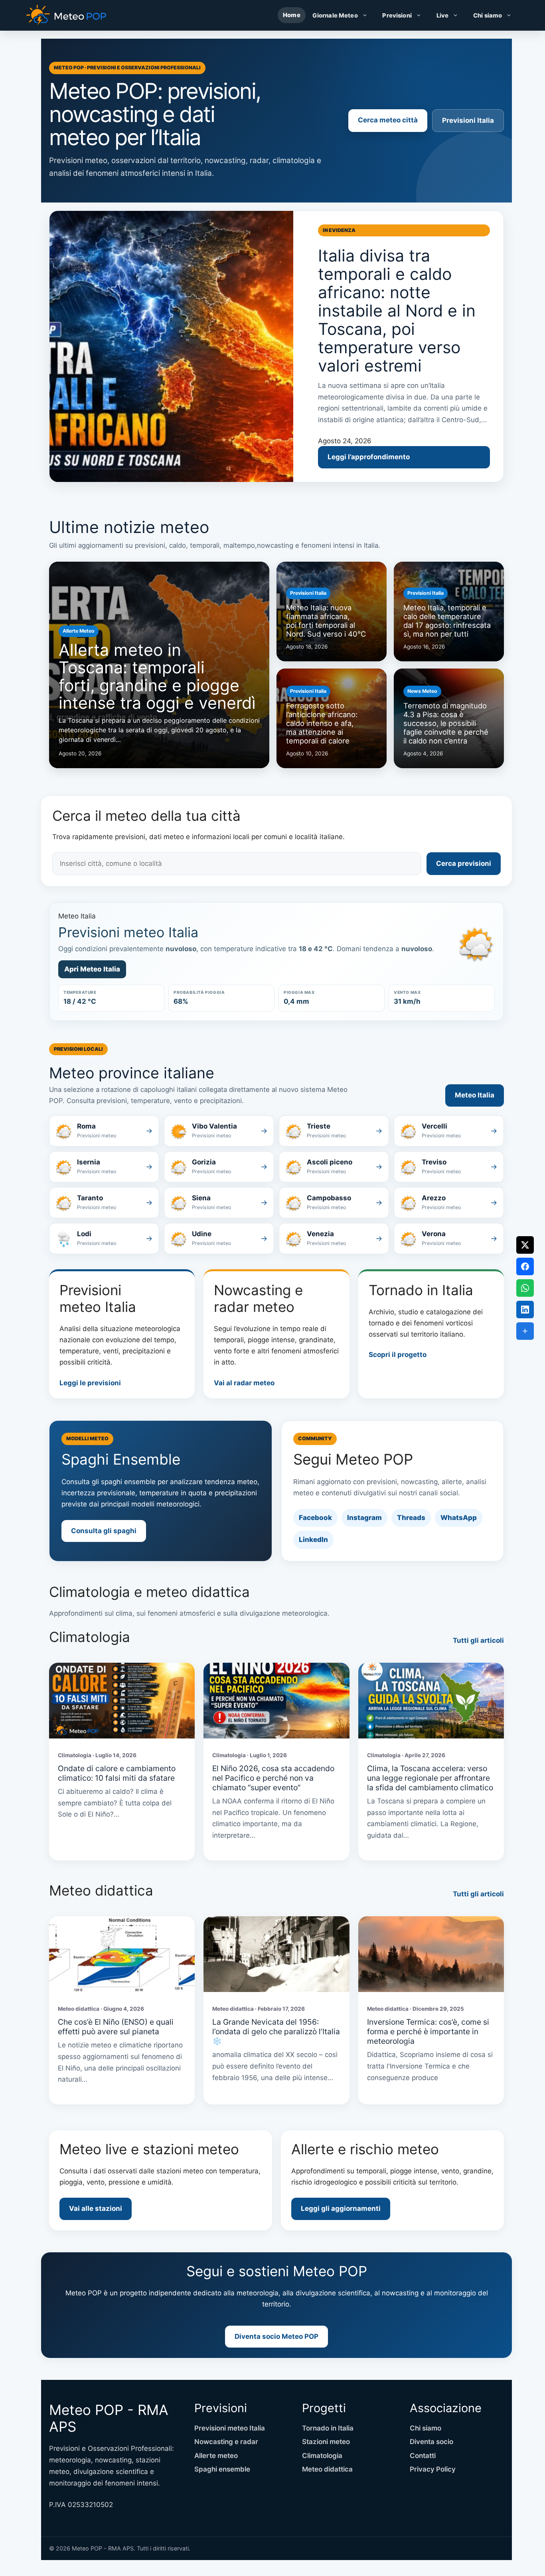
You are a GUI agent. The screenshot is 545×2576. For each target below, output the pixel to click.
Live (443, 15)
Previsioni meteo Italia (230, 2428)
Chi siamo (488, 15)
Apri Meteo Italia (92, 969)
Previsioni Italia (468, 120)
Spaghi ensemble (222, 2469)
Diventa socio (431, 2442)
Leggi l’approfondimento (369, 457)
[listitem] (104, 1131)
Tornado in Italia (328, 2428)
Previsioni (397, 15)
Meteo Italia (475, 1095)
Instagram (364, 1518)
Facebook (315, 1518)
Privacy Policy (433, 2469)
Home (292, 15)
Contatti (423, 2456)
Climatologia (322, 2456)
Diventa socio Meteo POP (276, 2336)
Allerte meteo (216, 2456)
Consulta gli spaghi (104, 1531)
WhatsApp (459, 1518)
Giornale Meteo (335, 15)
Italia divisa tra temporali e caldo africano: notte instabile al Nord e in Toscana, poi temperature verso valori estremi (397, 310)
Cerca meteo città (388, 120)
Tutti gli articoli (478, 1640)
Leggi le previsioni (90, 1383)
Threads (411, 1518)
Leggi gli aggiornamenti (341, 2208)
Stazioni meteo (326, 2442)
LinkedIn (313, 1540)
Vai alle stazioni (96, 2208)
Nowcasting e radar (226, 2442)
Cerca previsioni (464, 863)
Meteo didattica (327, 2469)
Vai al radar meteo (244, 1383)
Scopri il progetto (398, 1355)
